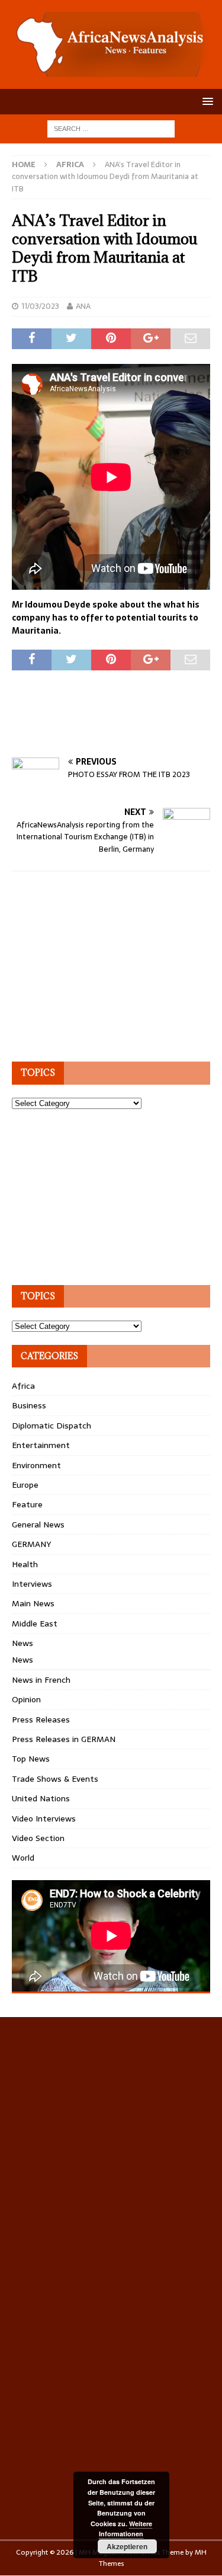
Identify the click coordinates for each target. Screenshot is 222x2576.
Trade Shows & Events (55, 1779)
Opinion (26, 1699)
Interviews (32, 1584)
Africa (23, 1386)
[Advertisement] (117, 727)
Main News (33, 1603)
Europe (25, 1485)
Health (25, 1564)
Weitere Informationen (126, 2529)
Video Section (38, 1838)
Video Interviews (44, 1818)
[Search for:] (111, 128)
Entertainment (41, 1445)
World (23, 1858)
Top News (31, 1759)
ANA (83, 306)
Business (29, 1405)
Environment (36, 1465)
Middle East (35, 1623)
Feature (27, 1504)
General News (38, 1524)
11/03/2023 (40, 306)
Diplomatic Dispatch (52, 1426)
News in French (41, 1680)
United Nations (41, 1798)
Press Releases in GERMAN (64, 1739)
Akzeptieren (127, 2546)
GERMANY (31, 1544)
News (22, 1643)
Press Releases (41, 1720)
